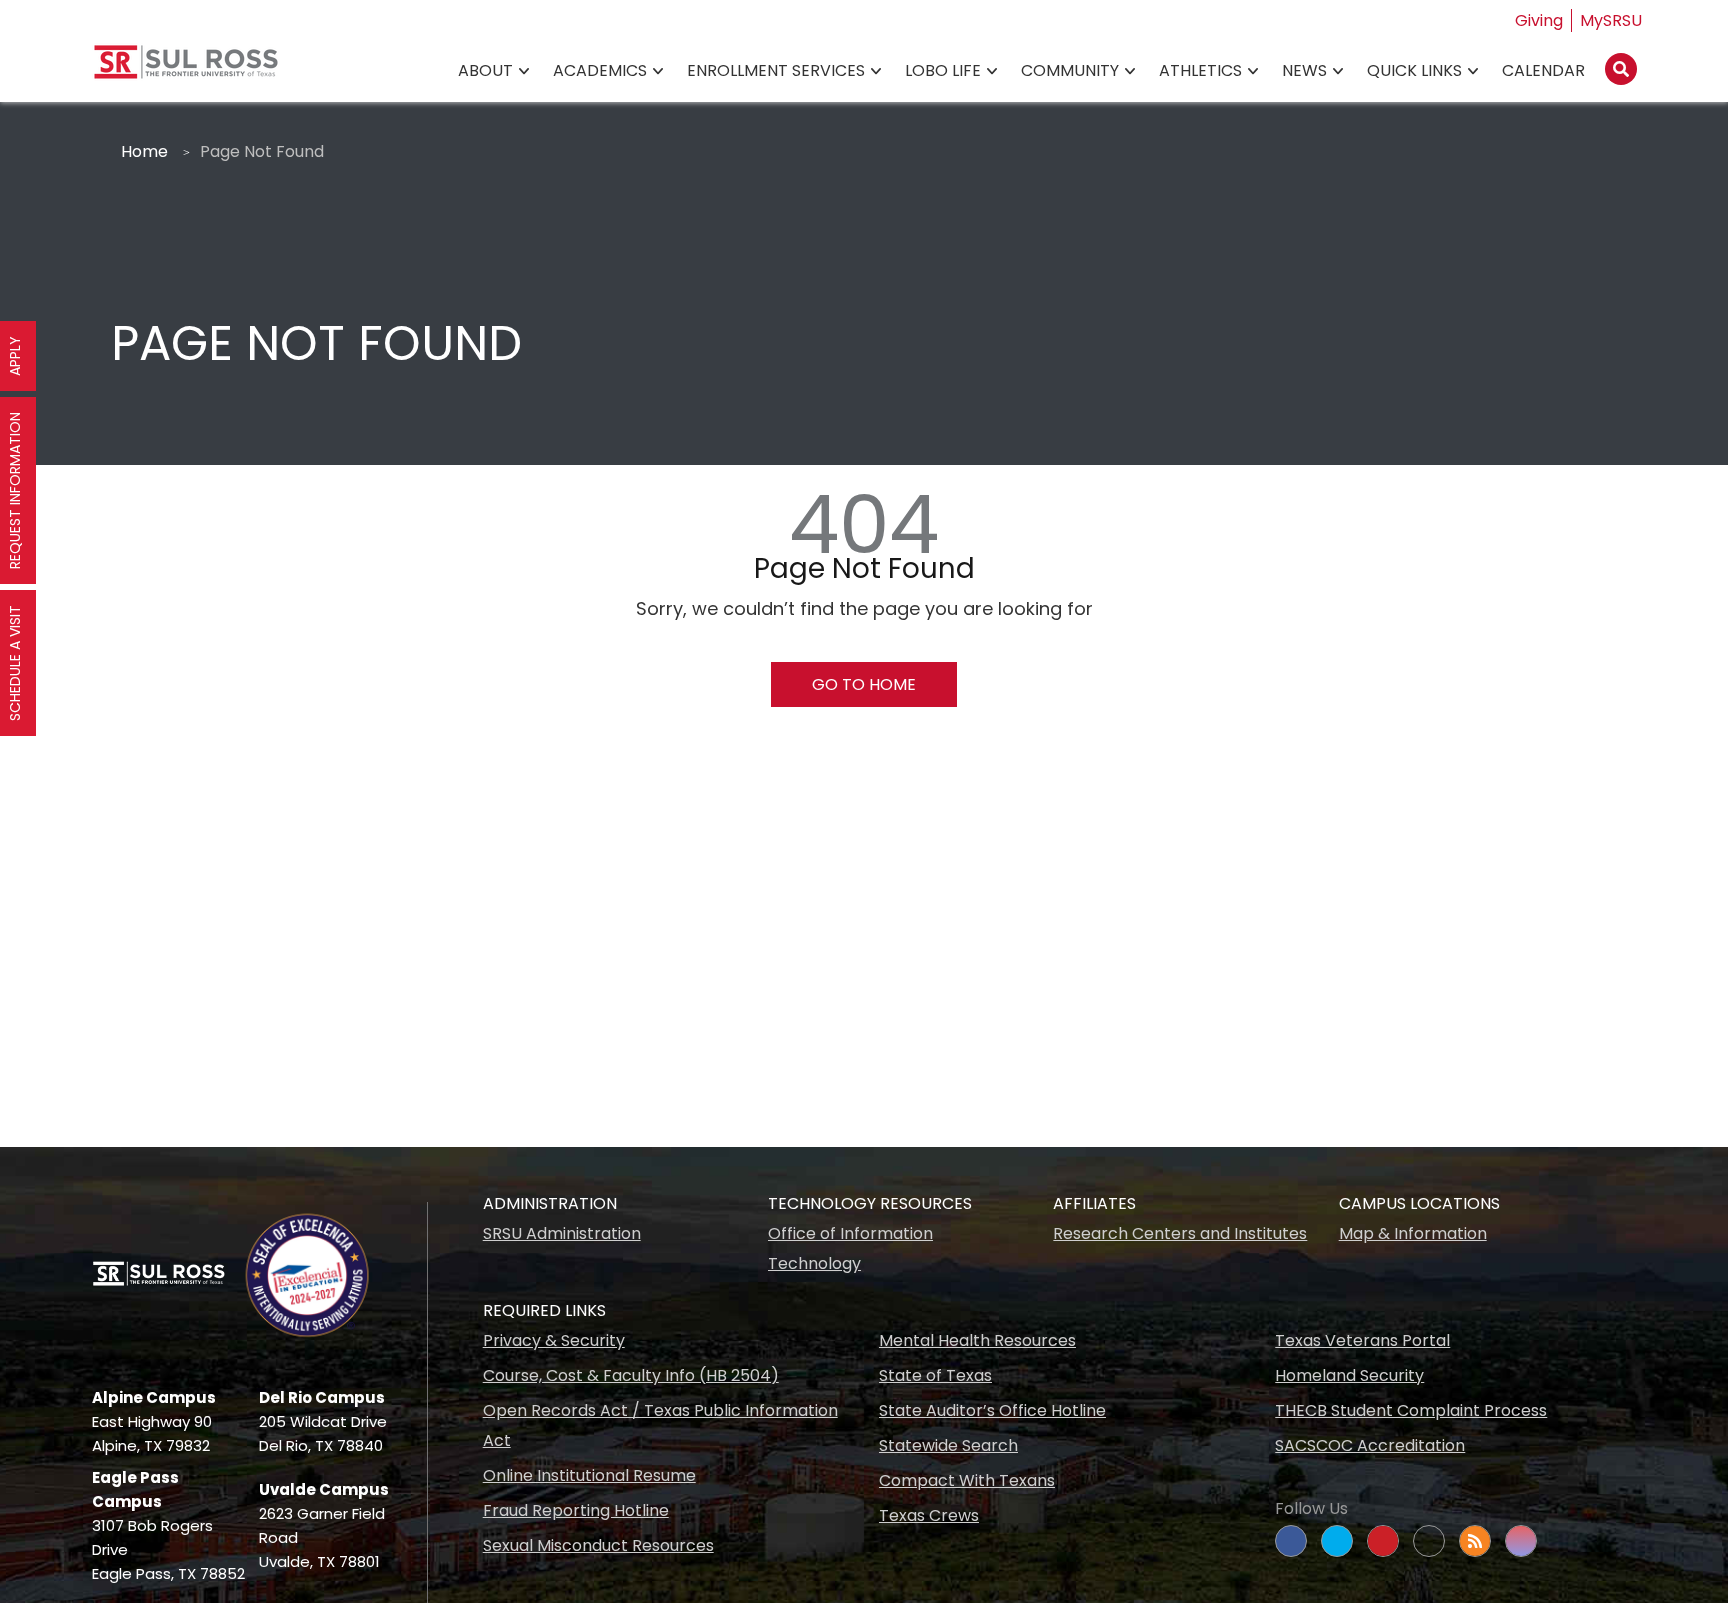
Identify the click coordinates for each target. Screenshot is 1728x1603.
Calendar (1543, 70)
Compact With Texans (967, 1480)
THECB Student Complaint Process (1411, 1410)
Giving (1539, 20)
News (1304, 70)
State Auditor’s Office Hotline (992, 1410)
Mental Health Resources (977, 1340)
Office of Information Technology (850, 1248)
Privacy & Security (554, 1340)
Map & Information (1413, 1233)
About (485, 70)
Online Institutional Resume (589, 1475)
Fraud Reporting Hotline (576, 1510)
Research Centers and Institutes (1180, 1233)
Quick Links (1414, 70)
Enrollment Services (776, 70)
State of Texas (935, 1375)
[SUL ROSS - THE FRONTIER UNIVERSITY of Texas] (186, 69)
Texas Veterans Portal (1362, 1340)
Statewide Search (948, 1445)
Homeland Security (1349, 1375)
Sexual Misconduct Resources (598, 1545)
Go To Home (864, 684)
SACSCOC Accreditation (1370, 1445)
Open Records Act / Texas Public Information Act (660, 1425)
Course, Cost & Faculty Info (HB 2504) (631, 1375)
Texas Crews (929, 1515)
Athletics (1200, 70)
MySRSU (1611, 20)
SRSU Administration (562, 1233)
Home (144, 151)
